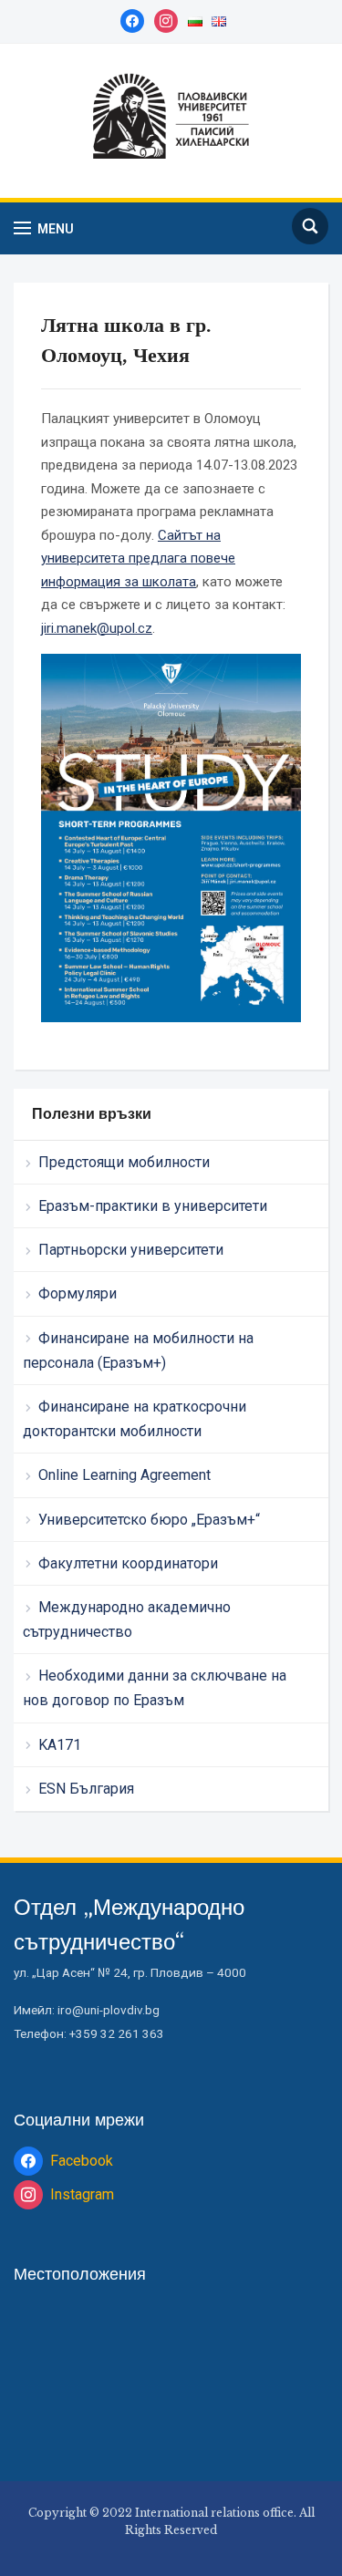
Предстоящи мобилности (124, 1162)
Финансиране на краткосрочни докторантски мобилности (135, 1419)
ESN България (86, 1789)
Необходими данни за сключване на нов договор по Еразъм (155, 1688)
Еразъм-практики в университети (153, 1206)
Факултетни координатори (128, 1563)
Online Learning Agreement (124, 1475)
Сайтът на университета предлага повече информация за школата (138, 559)
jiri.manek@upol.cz (97, 628)
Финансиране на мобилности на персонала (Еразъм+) (138, 1350)
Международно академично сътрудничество (127, 1619)
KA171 (60, 1745)
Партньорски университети (131, 1250)
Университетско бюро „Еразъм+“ (149, 1520)
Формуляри (78, 1293)
